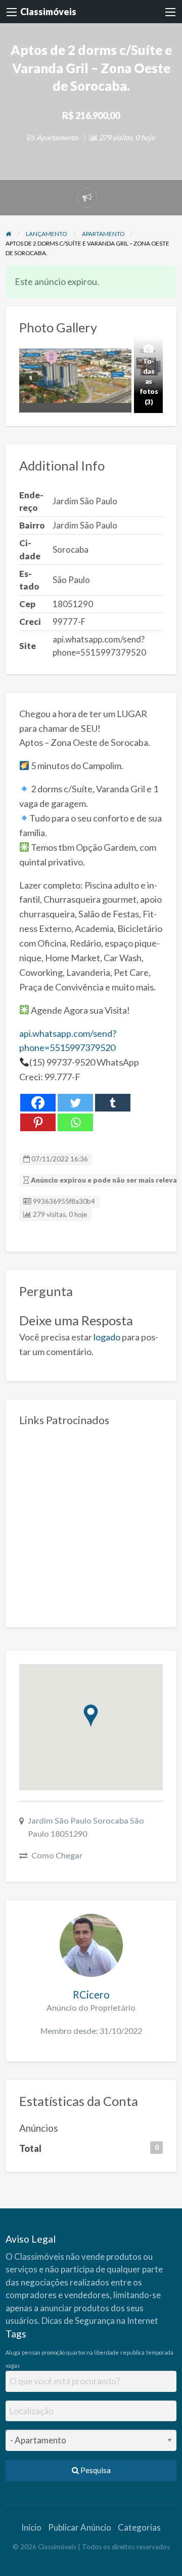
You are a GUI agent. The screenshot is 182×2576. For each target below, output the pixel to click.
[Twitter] (75, 1103)
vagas (13, 2365)
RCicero (91, 1995)
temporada (160, 2352)
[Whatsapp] (75, 1122)
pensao (31, 2352)
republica (132, 2352)
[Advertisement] (91, 1523)
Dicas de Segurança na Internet (100, 2321)
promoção (53, 2352)
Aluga (13, 2352)
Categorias (139, 2527)
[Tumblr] (113, 1103)
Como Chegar (57, 1855)
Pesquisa (95, 2470)
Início (31, 2527)
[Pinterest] (38, 1122)
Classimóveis (48, 12)
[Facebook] (38, 1103)
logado (107, 1337)
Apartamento (57, 137)
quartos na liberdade (93, 2352)
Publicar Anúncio (80, 2527)
